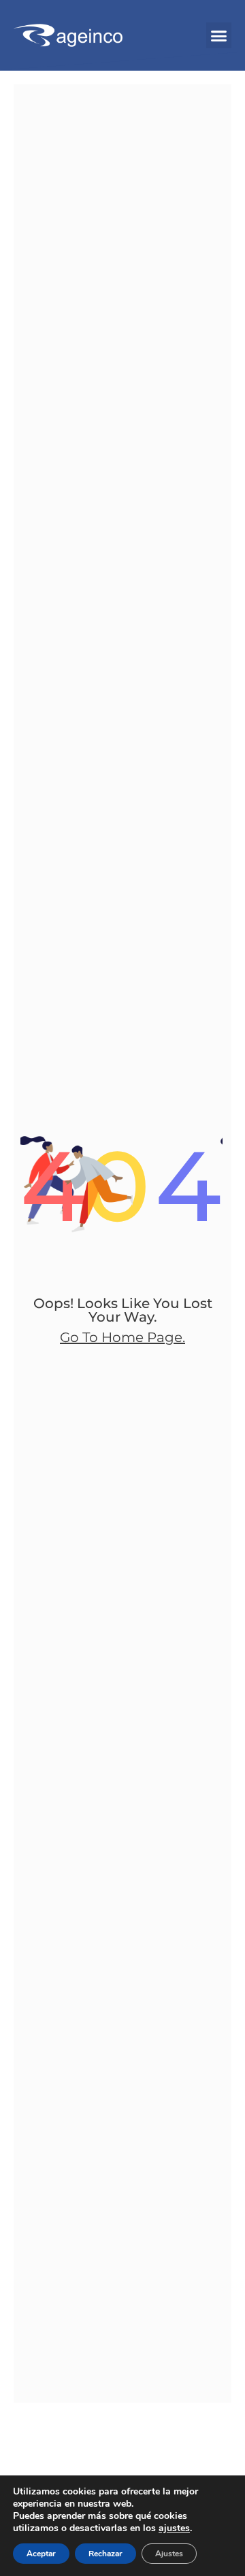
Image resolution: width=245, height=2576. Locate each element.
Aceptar (41, 2554)
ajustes (174, 2528)
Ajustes (169, 2554)
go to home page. (122, 1337)
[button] (219, 35)
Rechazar (105, 2554)
